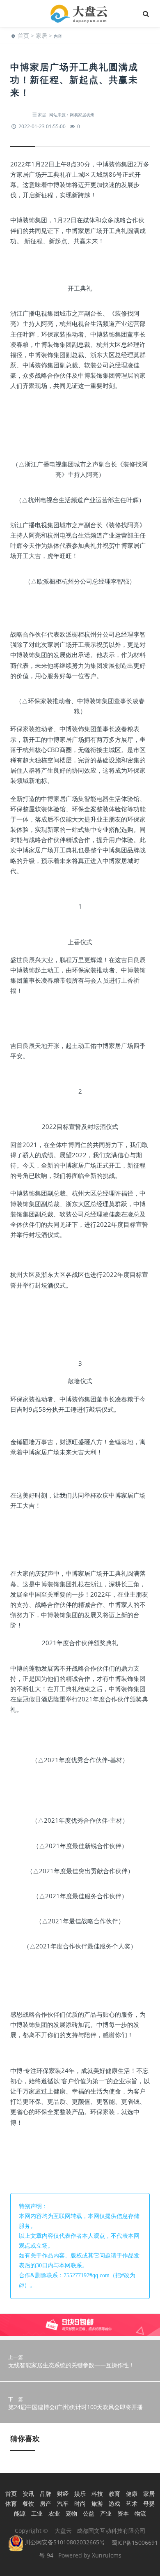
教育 (114, 2494)
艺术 (132, 2503)
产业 (106, 2513)
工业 (37, 2513)
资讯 (28, 2494)
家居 (41, 36)
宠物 (71, 2513)
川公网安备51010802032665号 (64, 2542)
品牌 (46, 2494)
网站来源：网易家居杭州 (72, 115)
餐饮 (28, 2503)
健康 (132, 2494)
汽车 (63, 2503)
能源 (20, 2513)
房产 (46, 2503)
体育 (11, 2503)
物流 (140, 2513)
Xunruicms (107, 2555)
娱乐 (80, 2494)
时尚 (80, 2503)
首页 (23, 36)
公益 (89, 2513)
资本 (123, 2513)
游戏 (114, 2503)
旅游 (97, 2503)
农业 (54, 2513)
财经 (63, 2494)
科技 (97, 2494)
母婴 (149, 2503)
